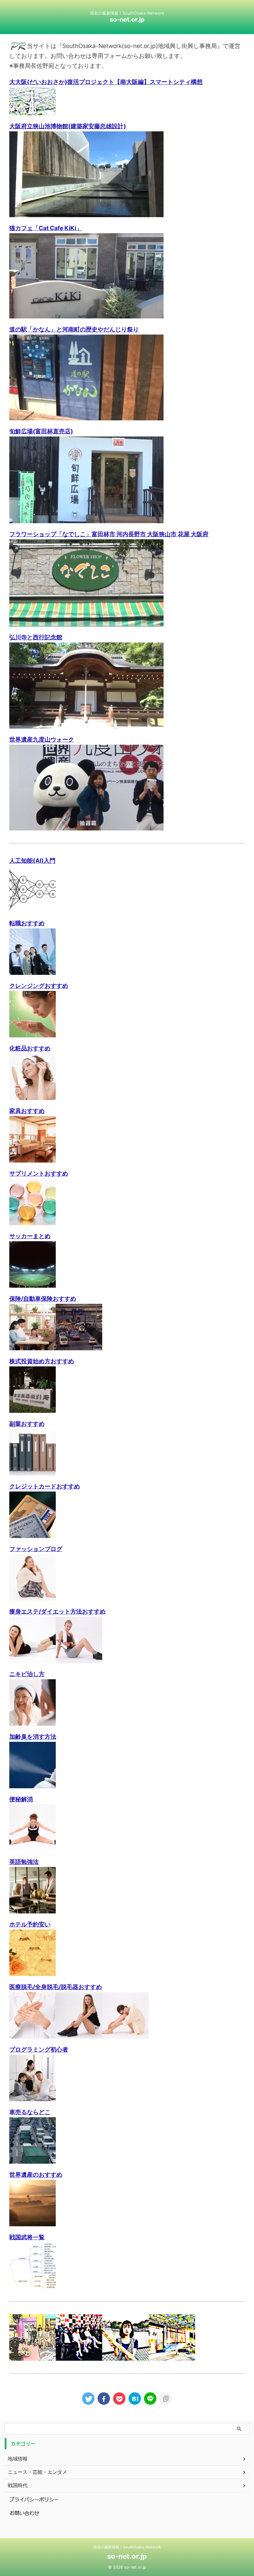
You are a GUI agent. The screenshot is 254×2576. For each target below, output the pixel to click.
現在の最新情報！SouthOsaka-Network (127, 2547)
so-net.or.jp (127, 20)
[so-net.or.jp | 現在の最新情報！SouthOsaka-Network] (135, 2399)
